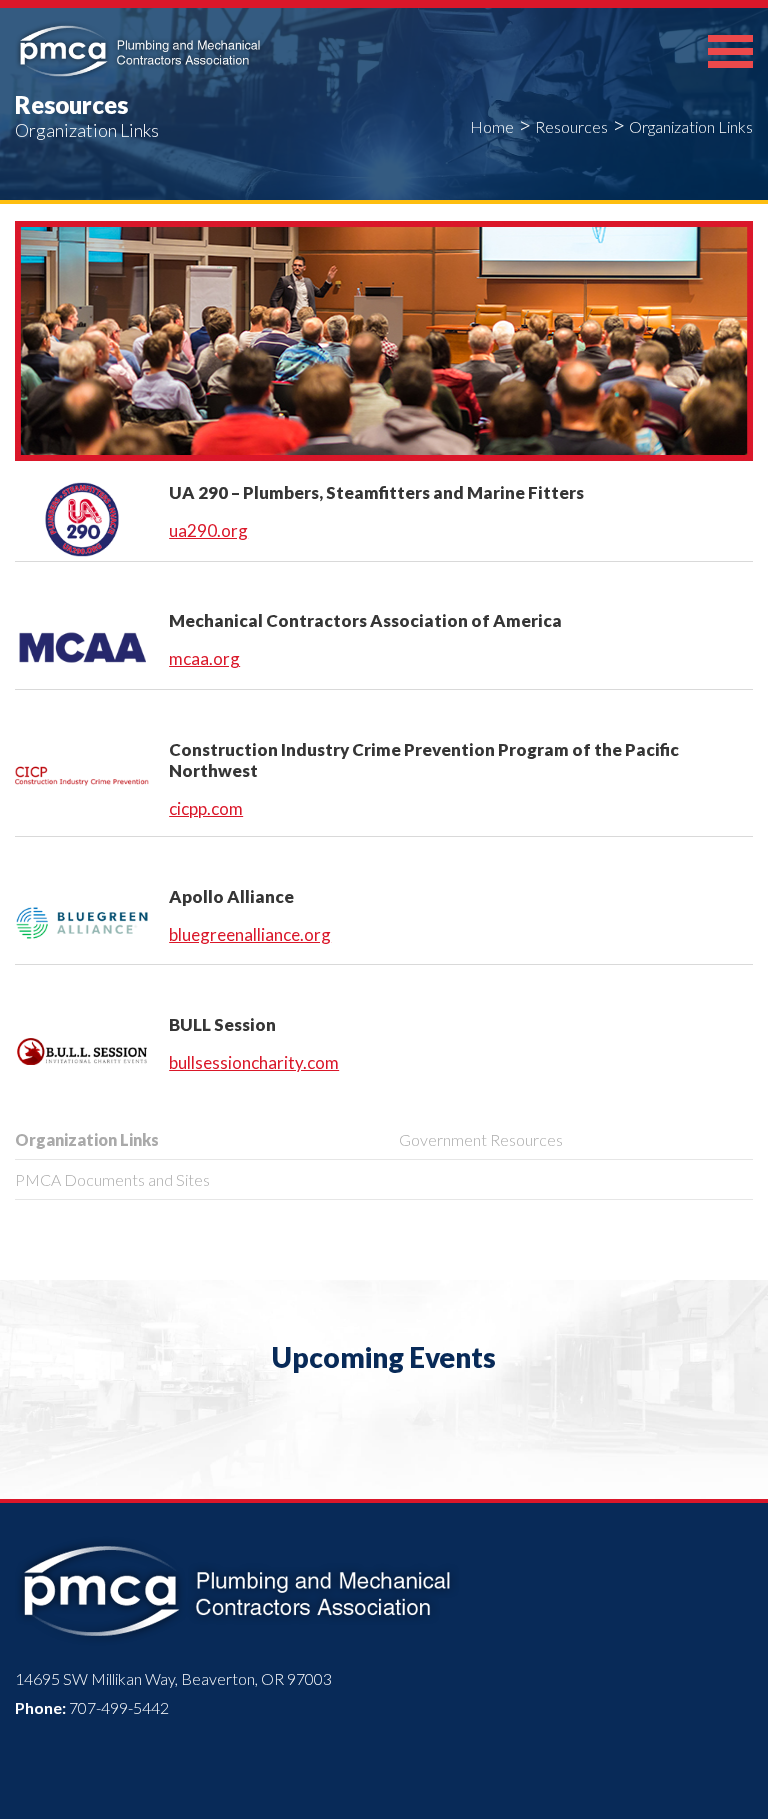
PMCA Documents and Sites (112, 1179)
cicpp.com (206, 808)
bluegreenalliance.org (250, 934)
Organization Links (87, 1139)
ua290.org (208, 530)
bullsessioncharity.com (254, 1062)
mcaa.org (204, 658)
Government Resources (481, 1139)
